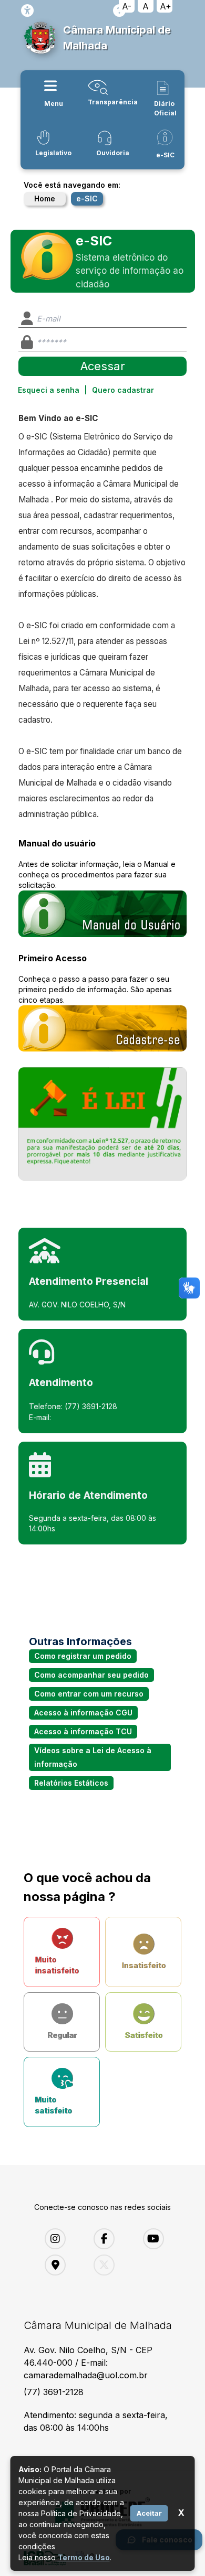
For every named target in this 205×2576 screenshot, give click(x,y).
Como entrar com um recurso (89, 1694)
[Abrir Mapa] (61, 2265)
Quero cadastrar (123, 390)
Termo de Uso (84, 2557)
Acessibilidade (27, 10)
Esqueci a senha (49, 390)
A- (127, 6)
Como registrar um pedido (83, 1656)
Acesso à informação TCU (83, 1731)
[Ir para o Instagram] (61, 2239)
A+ (166, 6)
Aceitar (149, 2513)
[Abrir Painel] (102, 1124)
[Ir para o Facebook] (110, 2239)
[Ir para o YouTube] (160, 2239)
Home (45, 198)
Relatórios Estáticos (71, 1783)
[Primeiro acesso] (102, 1029)
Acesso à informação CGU (83, 1713)
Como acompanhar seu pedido (91, 1675)
